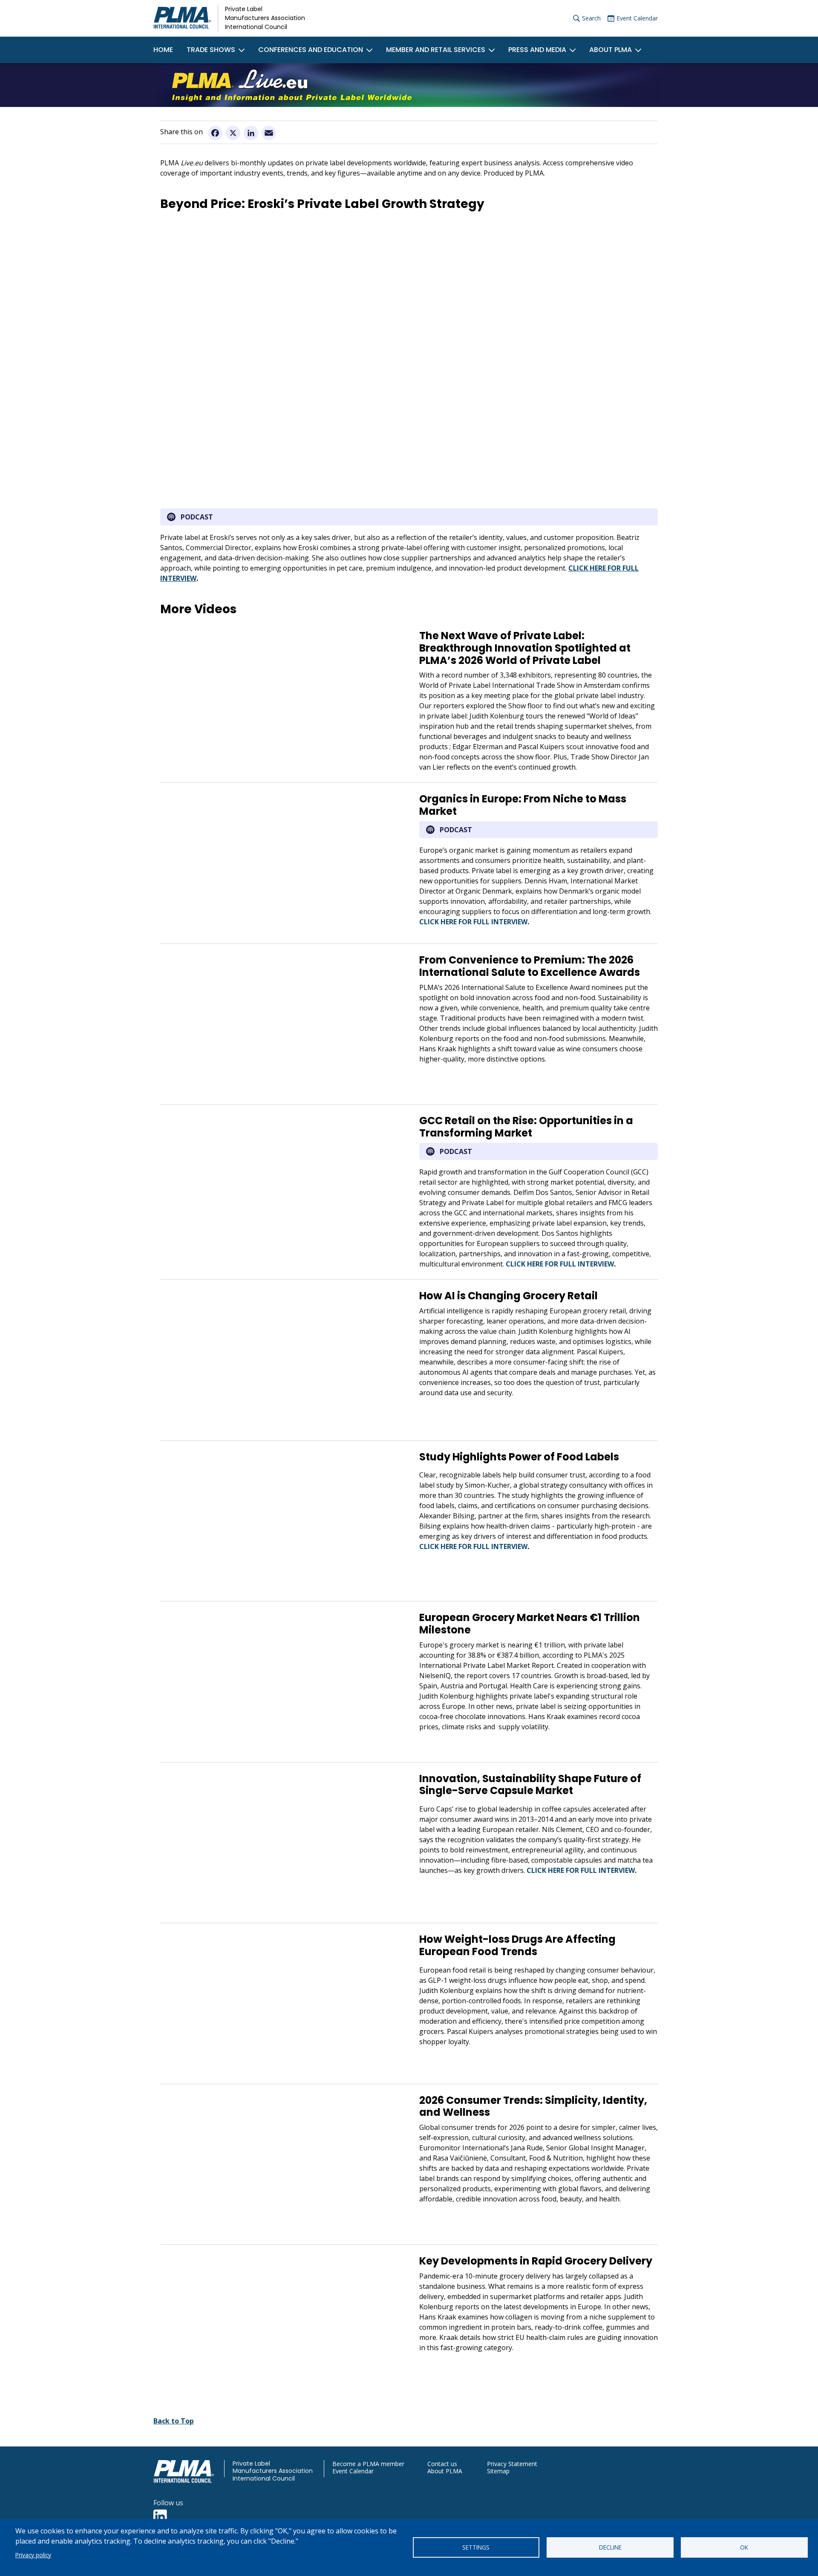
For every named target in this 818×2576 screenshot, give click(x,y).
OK (744, 2547)
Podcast (197, 517)
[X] (233, 133)
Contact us (442, 2464)
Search (591, 18)
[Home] (182, 18)
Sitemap (498, 2471)
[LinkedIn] (251, 133)
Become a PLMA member (368, 2464)
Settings (476, 2547)
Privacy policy (33, 2555)
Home (163, 50)
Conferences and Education (311, 50)
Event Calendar (637, 18)
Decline (610, 2547)
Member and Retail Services (436, 50)
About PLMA (611, 50)
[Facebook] (215, 133)
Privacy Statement (512, 2464)
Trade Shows (211, 50)
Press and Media (537, 50)
